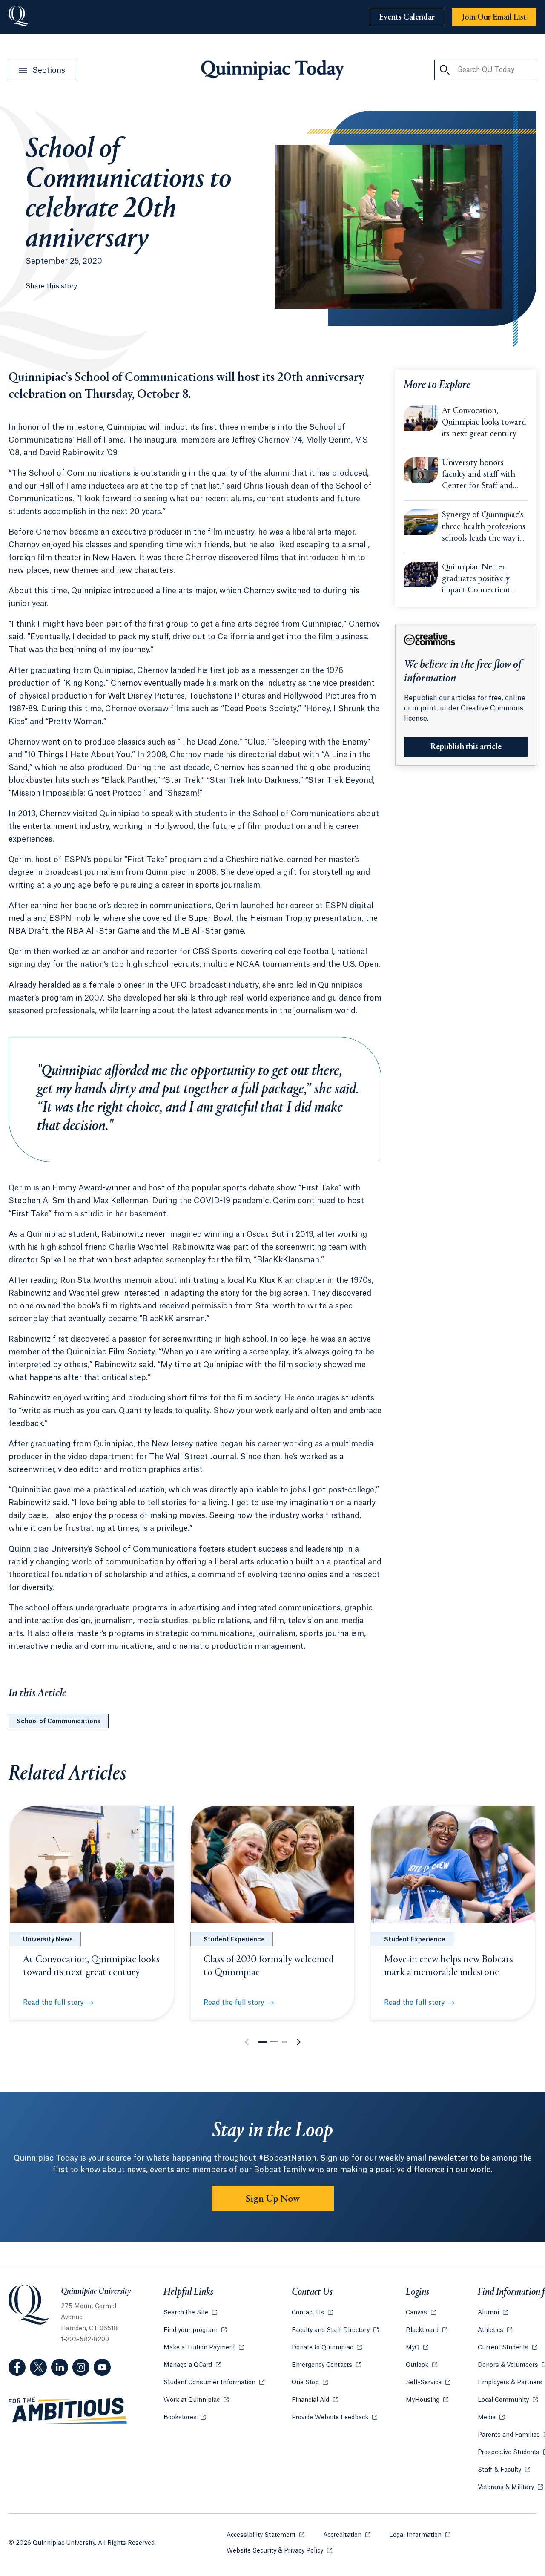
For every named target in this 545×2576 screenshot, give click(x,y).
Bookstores (185, 2418)
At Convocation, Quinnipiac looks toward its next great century (484, 423)
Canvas (421, 2313)
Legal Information (420, 2535)
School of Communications (59, 1722)
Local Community (508, 2400)
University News (48, 1940)
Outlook (422, 2365)
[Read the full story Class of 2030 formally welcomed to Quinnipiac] (272, 1865)
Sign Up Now (273, 2199)
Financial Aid (315, 2400)
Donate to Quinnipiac (327, 2348)
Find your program (195, 2330)
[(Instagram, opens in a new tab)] (81, 2367)
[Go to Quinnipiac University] (19, 17)
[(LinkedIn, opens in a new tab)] (60, 2367)
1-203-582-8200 (85, 2340)
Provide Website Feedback (334, 2418)
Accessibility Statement (265, 2535)
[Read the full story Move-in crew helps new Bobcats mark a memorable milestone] (453, 1865)
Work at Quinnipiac (196, 2400)
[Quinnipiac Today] (272, 70)
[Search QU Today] (445, 70)
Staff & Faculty (504, 2470)
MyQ (417, 2348)
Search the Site (190, 2313)
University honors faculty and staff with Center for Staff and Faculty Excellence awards (479, 475)
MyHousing (427, 2400)
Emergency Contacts (326, 2365)
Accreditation (347, 2535)
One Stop (310, 2383)
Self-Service (428, 2383)
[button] (262, 2042)
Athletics (495, 2330)
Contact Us (312, 2313)
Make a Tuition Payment (204, 2348)
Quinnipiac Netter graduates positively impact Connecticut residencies (476, 580)
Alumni (493, 2313)
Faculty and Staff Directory (335, 2330)
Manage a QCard (192, 2365)
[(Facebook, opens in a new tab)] (17, 2367)
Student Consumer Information (214, 2383)
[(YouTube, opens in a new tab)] (102, 2367)
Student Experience (234, 1940)
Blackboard (427, 2330)
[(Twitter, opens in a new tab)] (38, 2367)
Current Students (508, 2348)
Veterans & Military (510, 2487)
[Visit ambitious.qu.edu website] (68, 2411)
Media (491, 2418)
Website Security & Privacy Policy (279, 2551)
